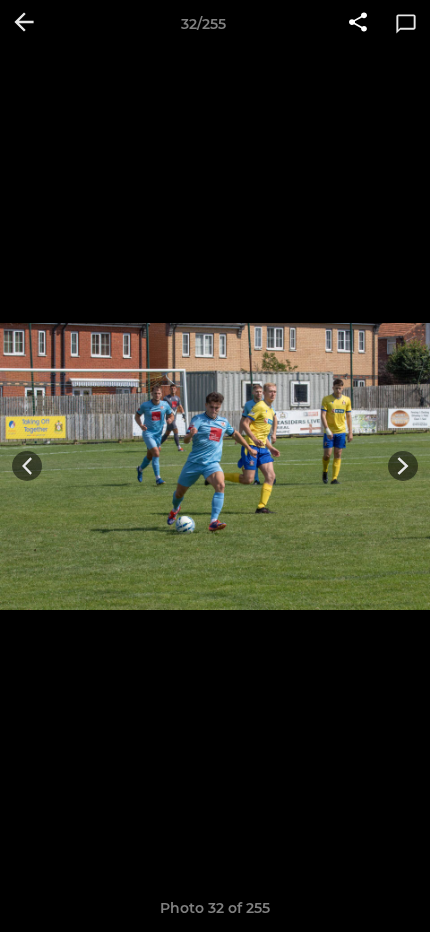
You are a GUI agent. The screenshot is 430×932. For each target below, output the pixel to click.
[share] (358, 24)
